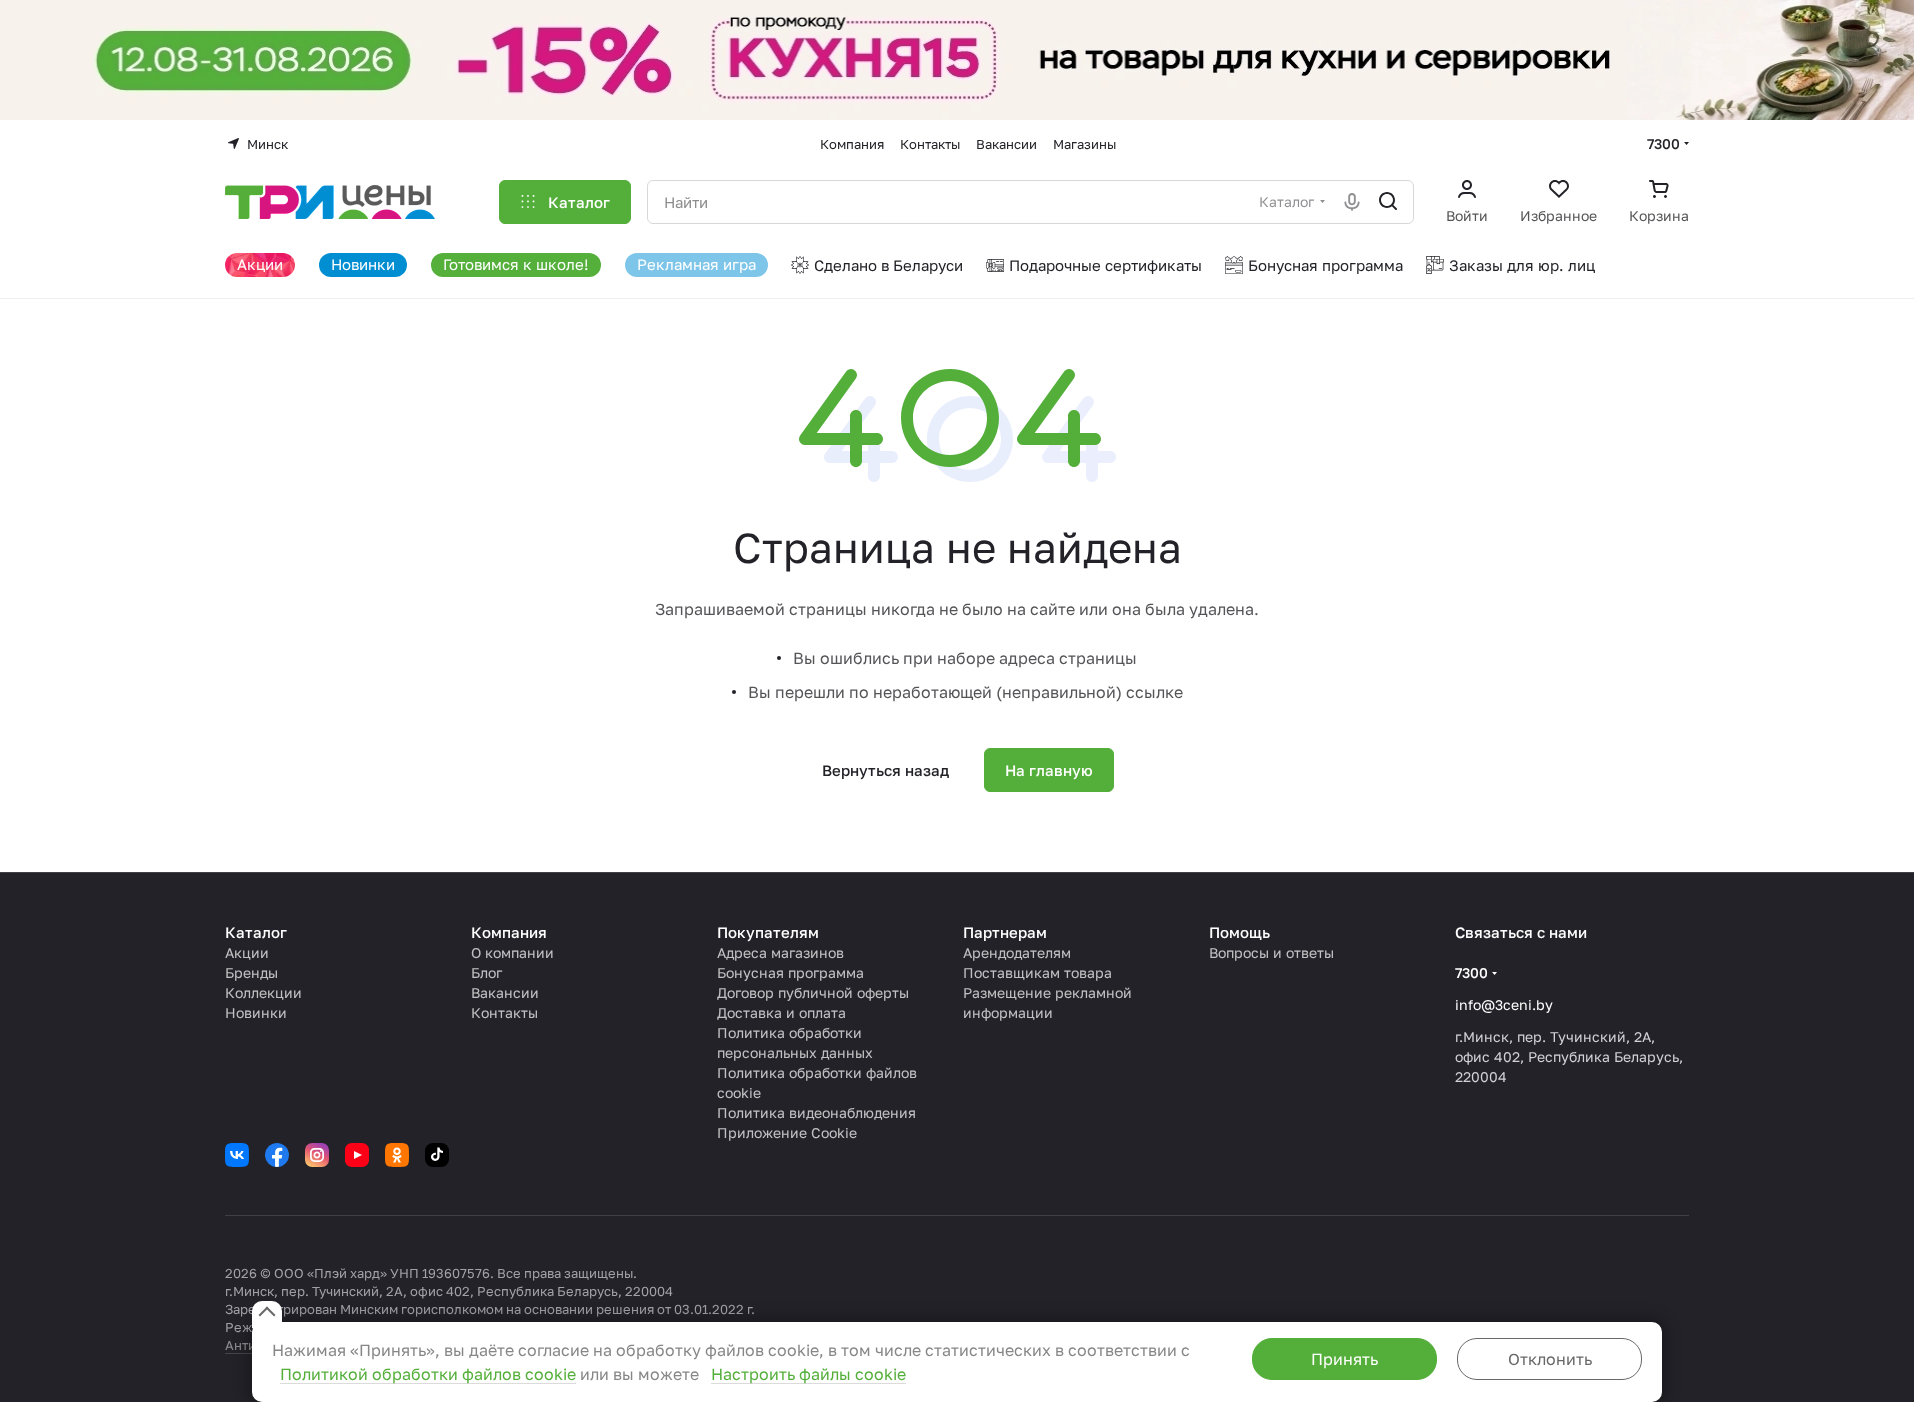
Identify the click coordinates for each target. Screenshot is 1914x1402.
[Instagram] (317, 1155)
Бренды (251, 972)
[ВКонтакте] (237, 1155)
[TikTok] (437, 1155)
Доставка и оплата (781, 1012)
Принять (1344, 1359)
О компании (512, 952)
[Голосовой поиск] (1352, 202)
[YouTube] (357, 1155)
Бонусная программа (790, 972)
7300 (1663, 143)
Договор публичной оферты (813, 992)
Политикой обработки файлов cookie (428, 1374)
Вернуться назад (885, 770)
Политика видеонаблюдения (816, 1112)
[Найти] (1388, 202)
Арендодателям (1017, 952)
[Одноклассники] (397, 1155)
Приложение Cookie (787, 1132)
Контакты (504, 1012)
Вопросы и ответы (1271, 952)
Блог (486, 972)
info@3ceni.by (1504, 1004)
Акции (247, 952)
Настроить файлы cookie (808, 1374)
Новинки (256, 1012)
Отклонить (1550, 1359)
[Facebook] (277, 1155)
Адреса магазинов (780, 952)
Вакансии (505, 992)
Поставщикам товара (1037, 972)
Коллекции (263, 992)
